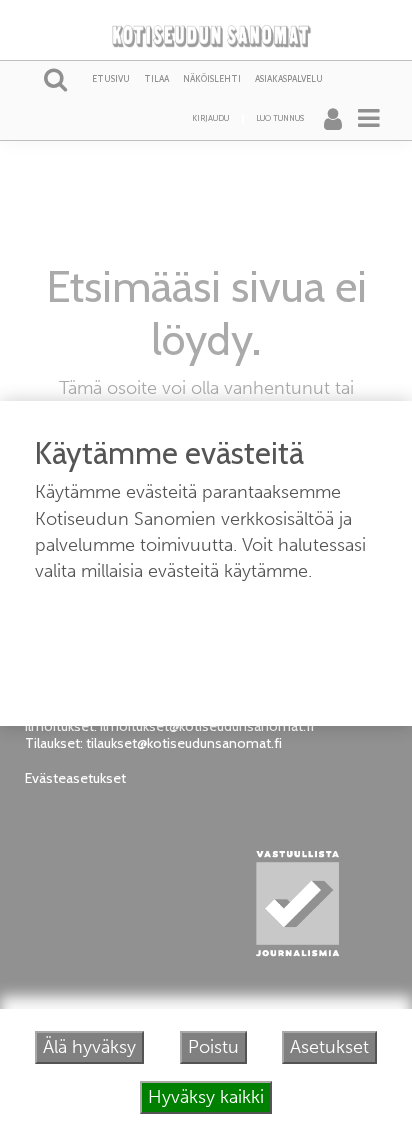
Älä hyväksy (89, 1047)
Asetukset (329, 1047)
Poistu (213, 1047)
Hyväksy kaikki (206, 1097)
